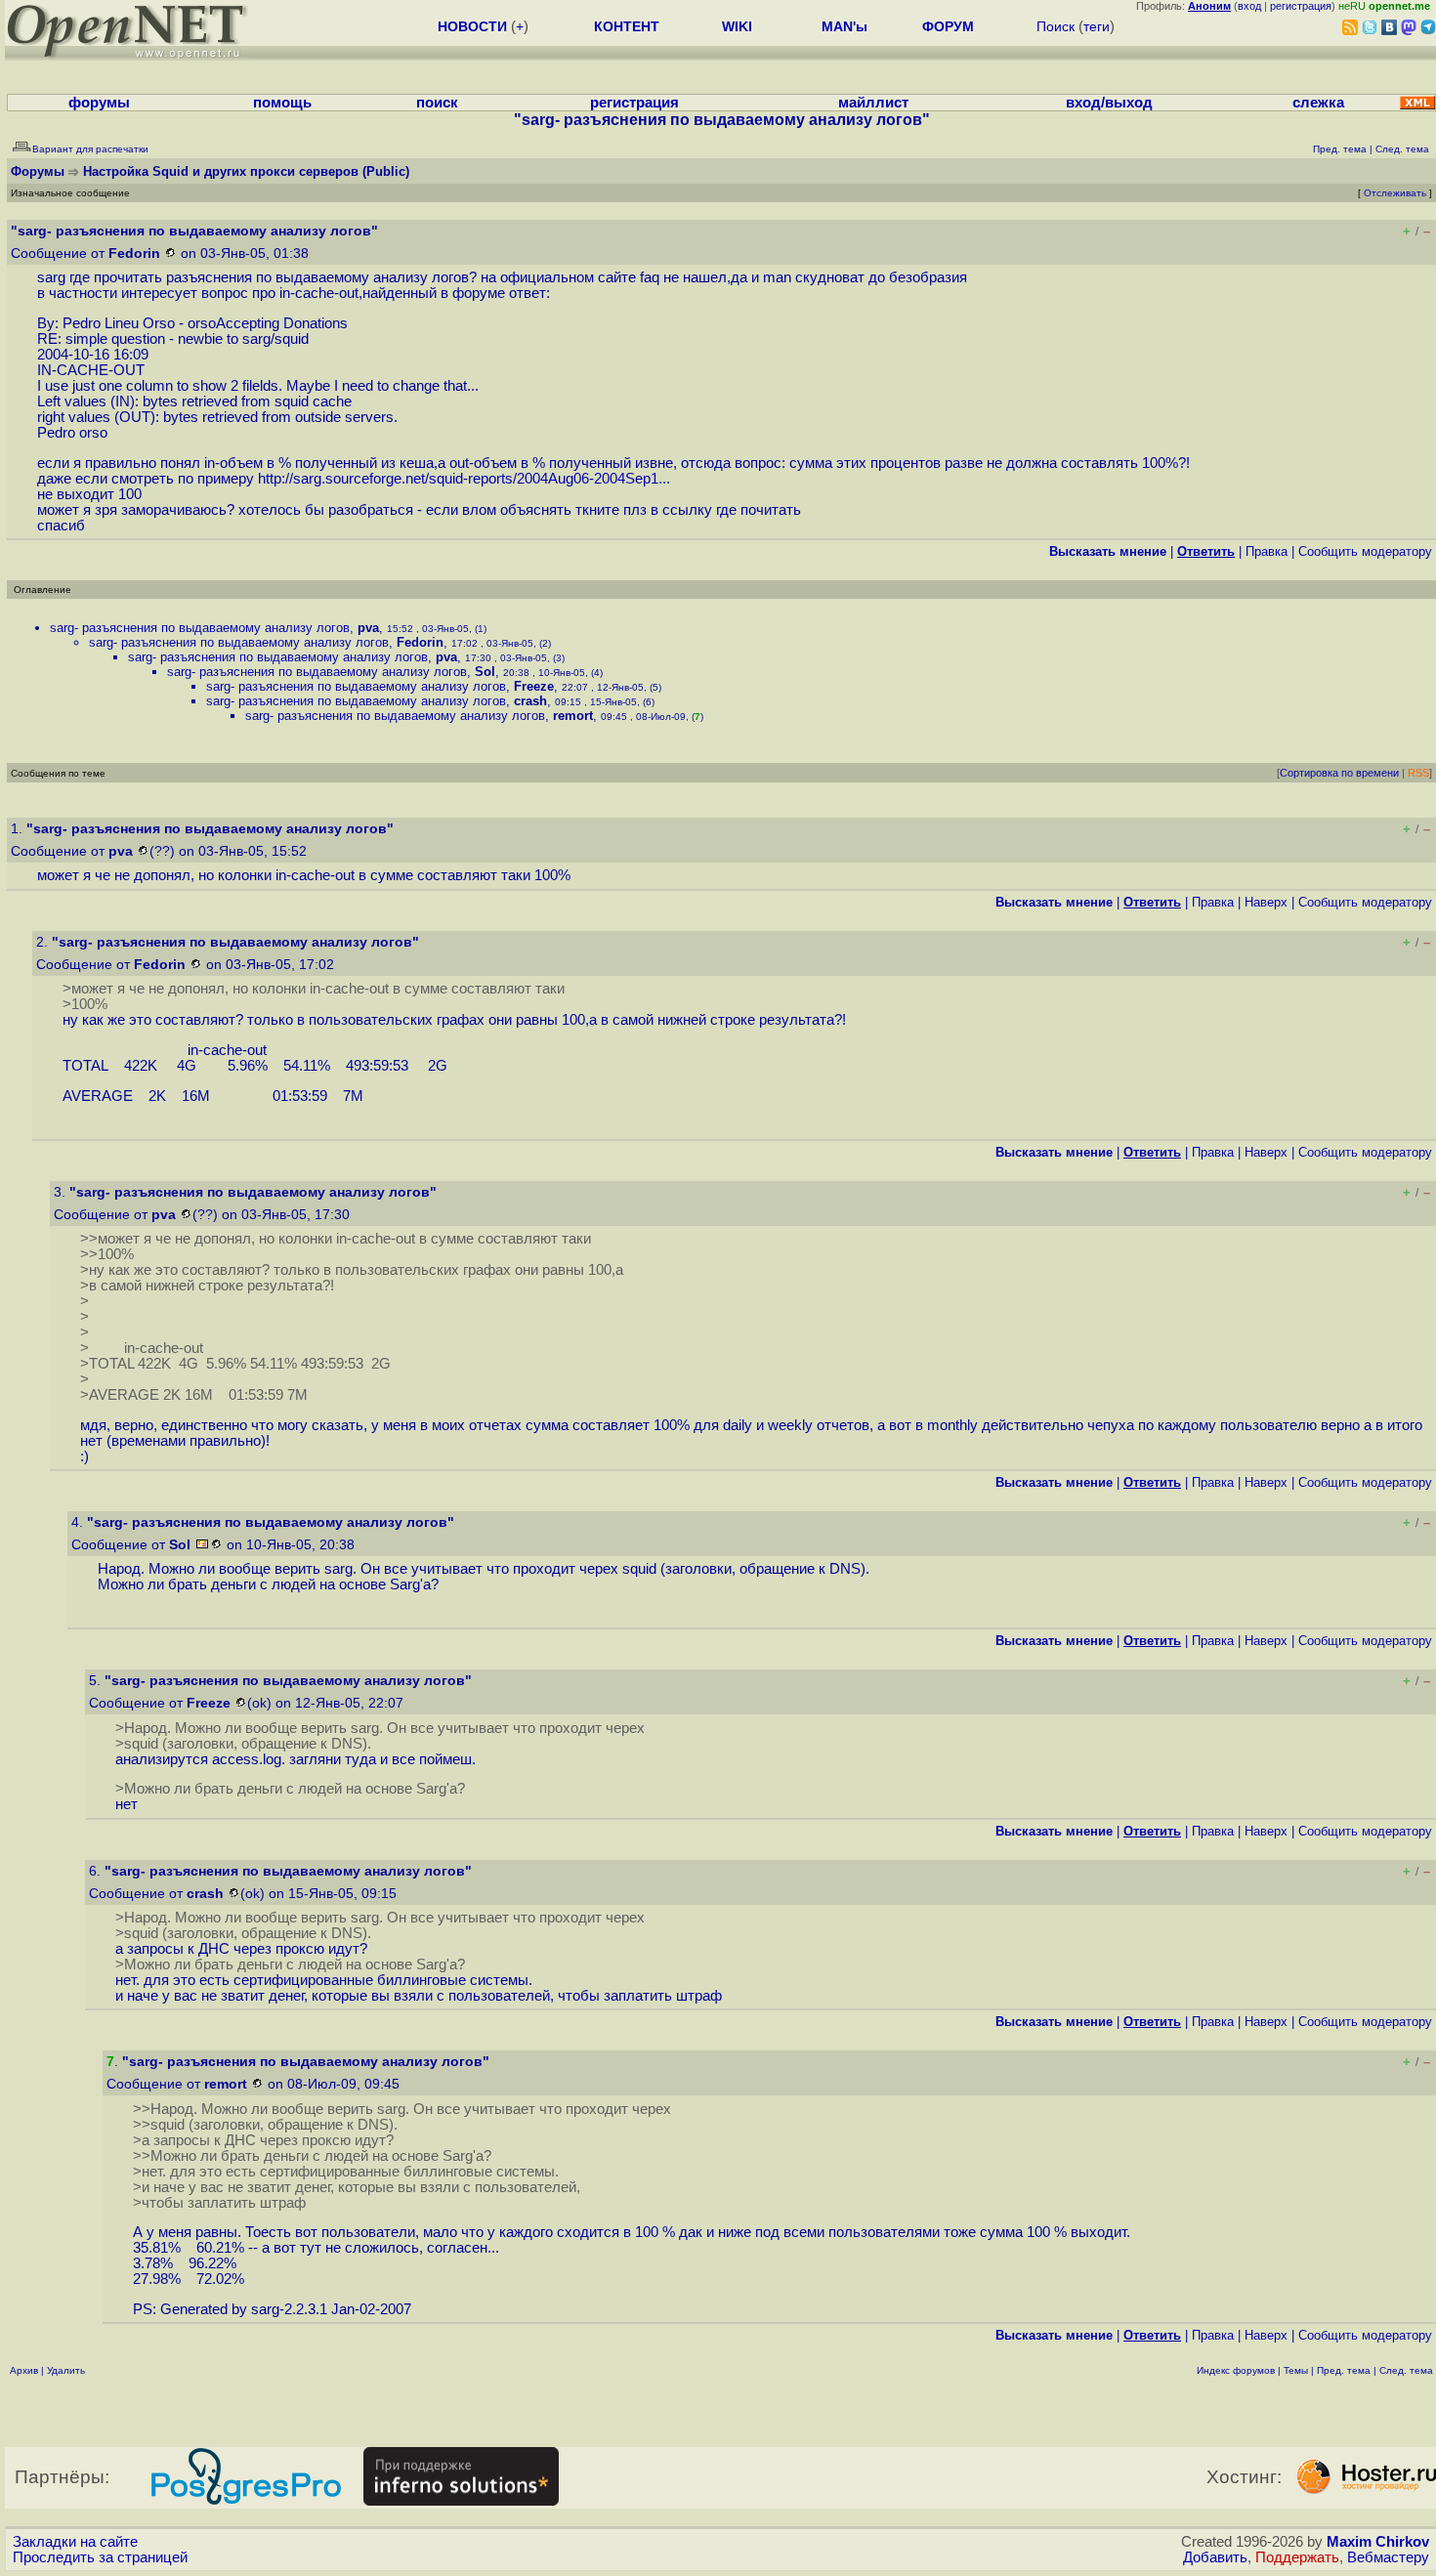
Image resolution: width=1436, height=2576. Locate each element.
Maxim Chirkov (1378, 2542)
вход (1249, 6)
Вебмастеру (1388, 2557)
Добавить (1215, 2557)
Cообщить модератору (1365, 551)
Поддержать (1297, 2557)
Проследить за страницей (100, 2557)
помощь (282, 103)
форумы (99, 103)
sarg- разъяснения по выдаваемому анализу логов (200, 628)
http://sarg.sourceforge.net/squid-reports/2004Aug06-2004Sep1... (464, 479)
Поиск (1056, 26)
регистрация (1301, 6)
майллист (873, 103)
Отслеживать (1395, 193)
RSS (1418, 773)
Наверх (1266, 902)
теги (1097, 26)
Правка (1267, 551)
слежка (1318, 103)
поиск (437, 103)
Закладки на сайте (75, 2542)
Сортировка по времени (1339, 773)
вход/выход (1109, 103)
